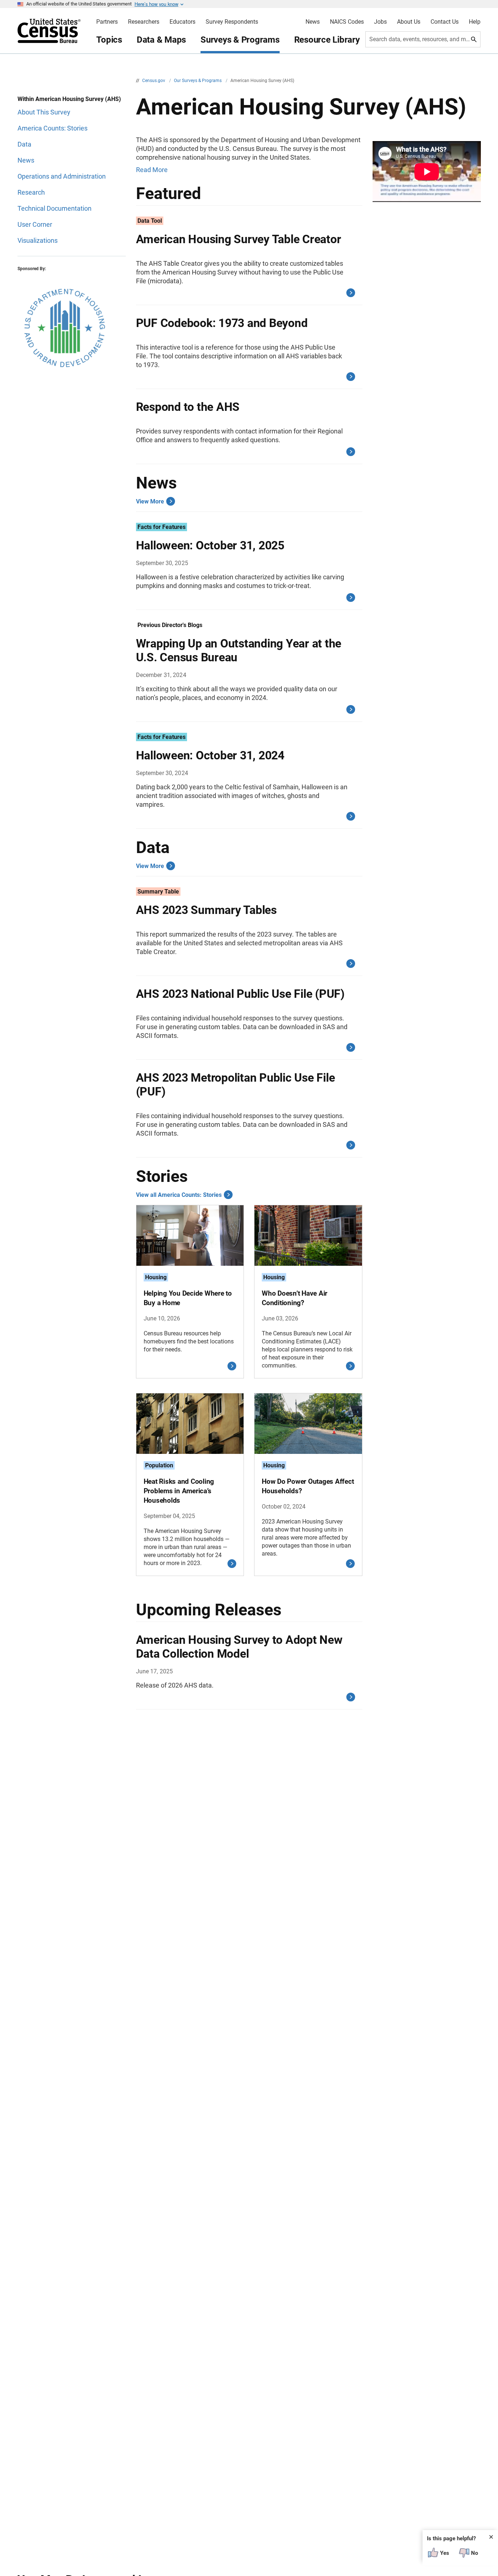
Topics (109, 40)
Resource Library (327, 40)
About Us (409, 22)
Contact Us (445, 22)
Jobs (380, 22)
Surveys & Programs (240, 40)
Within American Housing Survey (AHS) (69, 99)
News (313, 22)
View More (150, 501)
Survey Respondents (232, 22)
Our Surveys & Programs (198, 81)
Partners (107, 22)
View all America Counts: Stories (179, 1195)
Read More (152, 170)
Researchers (144, 22)
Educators (182, 22)
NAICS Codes (347, 22)
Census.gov (154, 81)
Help (475, 22)
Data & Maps (161, 40)
